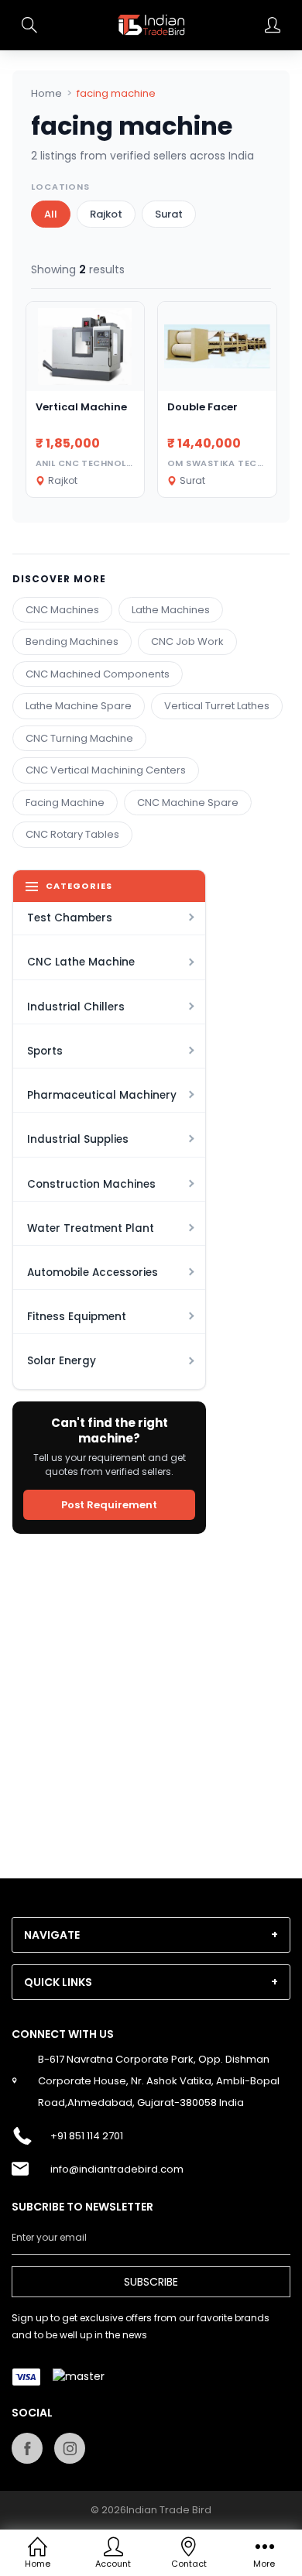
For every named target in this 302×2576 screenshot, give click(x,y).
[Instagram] (70, 2448)
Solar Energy (62, 1361)
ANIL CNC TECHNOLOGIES (96, 463)
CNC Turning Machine (79, 738)
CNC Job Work (187, 641)
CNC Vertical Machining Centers (106, 770)
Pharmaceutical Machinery (102, 1095)
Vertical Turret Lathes (217, 706)
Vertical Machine (81, 407)
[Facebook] (27, 2448)
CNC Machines (62, 610)
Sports (45, 1051)
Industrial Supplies (78, 1139)
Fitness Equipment (77, 1317)
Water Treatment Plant (91, 1228)
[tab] (151, 1935)
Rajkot (106, 214)
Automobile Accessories (93, 1273)
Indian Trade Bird (169, 2510)
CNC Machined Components (98, 674)
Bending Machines (72, 641)
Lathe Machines (171, 610)
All (51, 214)
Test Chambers (70, 918)
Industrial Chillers (76, 1007)
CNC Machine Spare (188, 803)
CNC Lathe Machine (81, 962)
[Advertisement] (151, 1696)
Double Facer (202, 407)
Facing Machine (65, 803)
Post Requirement (109, 1505)
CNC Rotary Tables (72, 834)
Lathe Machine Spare (79, 706)
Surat (169, 214)
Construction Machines (91, 1184)
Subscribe (151, 2282)
